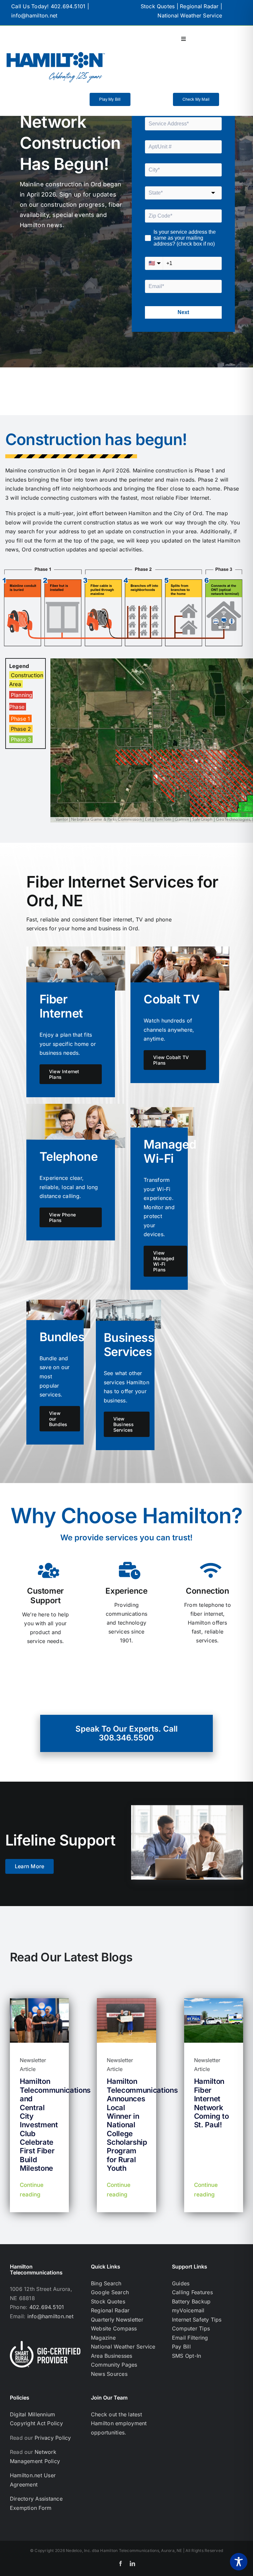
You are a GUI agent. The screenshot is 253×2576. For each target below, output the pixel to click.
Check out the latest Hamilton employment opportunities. (119, 2423)
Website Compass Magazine (114, 2333)
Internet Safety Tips (197, 2320)
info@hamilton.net (34, 15)
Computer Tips (191, 2328)
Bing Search (106, 2283)
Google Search (110, 2292)
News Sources (109, 2374)
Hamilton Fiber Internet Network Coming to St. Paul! (211, 2103)
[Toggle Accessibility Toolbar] (239, 2562)
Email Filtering (190, 2338)
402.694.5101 (68, 6)
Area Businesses (112, 2356)
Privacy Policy (53, 2438)
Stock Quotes (158, 6)
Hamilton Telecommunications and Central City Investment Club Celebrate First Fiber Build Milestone (55, 2125)
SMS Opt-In (186, 2356)
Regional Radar (199, 6)
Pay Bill (181, 2347)
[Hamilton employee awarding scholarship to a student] (126, 2001)
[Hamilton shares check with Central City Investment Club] (39, 2001)
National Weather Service (190, 15)
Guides (181, 2283)
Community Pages (114, 2365)
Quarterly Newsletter (117, 2320)
